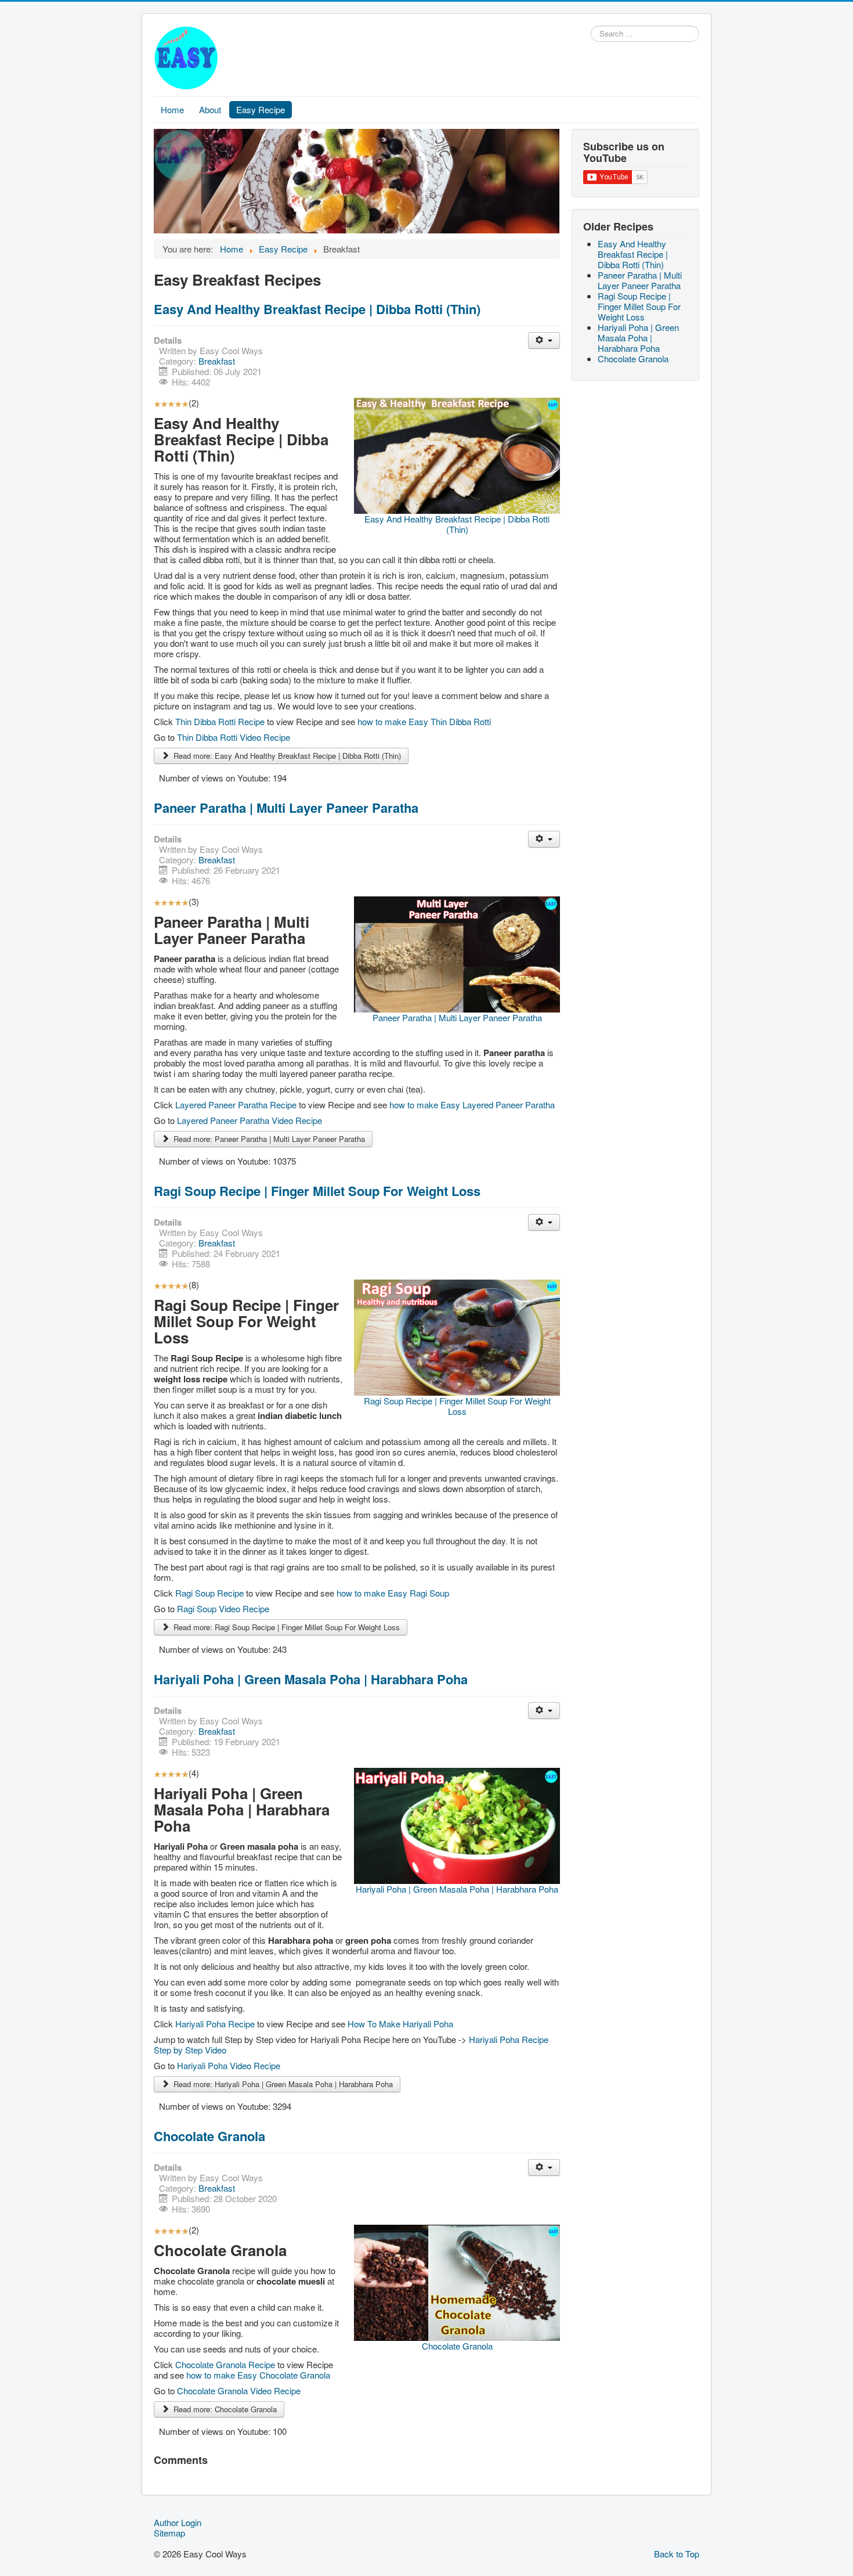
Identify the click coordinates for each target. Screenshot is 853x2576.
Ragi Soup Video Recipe (223, 1608)
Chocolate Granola (209, 2136)
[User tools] (544, 341)
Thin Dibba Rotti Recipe (221, 721)
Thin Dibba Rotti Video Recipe (234, 737)
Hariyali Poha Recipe (216, 2024)
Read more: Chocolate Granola (224, 2409)
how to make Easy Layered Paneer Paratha (472, 1105)
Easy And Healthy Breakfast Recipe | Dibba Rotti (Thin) (317, 309)
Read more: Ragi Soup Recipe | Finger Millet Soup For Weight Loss (285, 1627)
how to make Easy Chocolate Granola (258, 2375)
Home (172, 109)
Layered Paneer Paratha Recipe (237, 1105)
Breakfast (217, 361)
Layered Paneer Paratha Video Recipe (250, 1120)
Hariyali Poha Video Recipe (229, 2065)
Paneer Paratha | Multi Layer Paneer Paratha (286, 808)
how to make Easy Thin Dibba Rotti (424, 721)
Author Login (178, 2523)
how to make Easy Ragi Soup (393, 1593)
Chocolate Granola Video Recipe (239, 2391)
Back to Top (677, 2554)
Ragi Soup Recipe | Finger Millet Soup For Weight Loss (317, 1191)
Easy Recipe (261, 109)
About (210, 109)
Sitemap (169, 2533)
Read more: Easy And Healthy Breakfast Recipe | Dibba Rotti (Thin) (286, 756)
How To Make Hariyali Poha (400, 2024)
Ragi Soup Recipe (211, 1593)
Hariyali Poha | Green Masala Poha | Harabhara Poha (311, 1679)
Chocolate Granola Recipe (226, 2364)
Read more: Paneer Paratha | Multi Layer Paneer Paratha (268, 1139)
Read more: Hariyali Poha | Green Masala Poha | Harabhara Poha (282, 2084)
